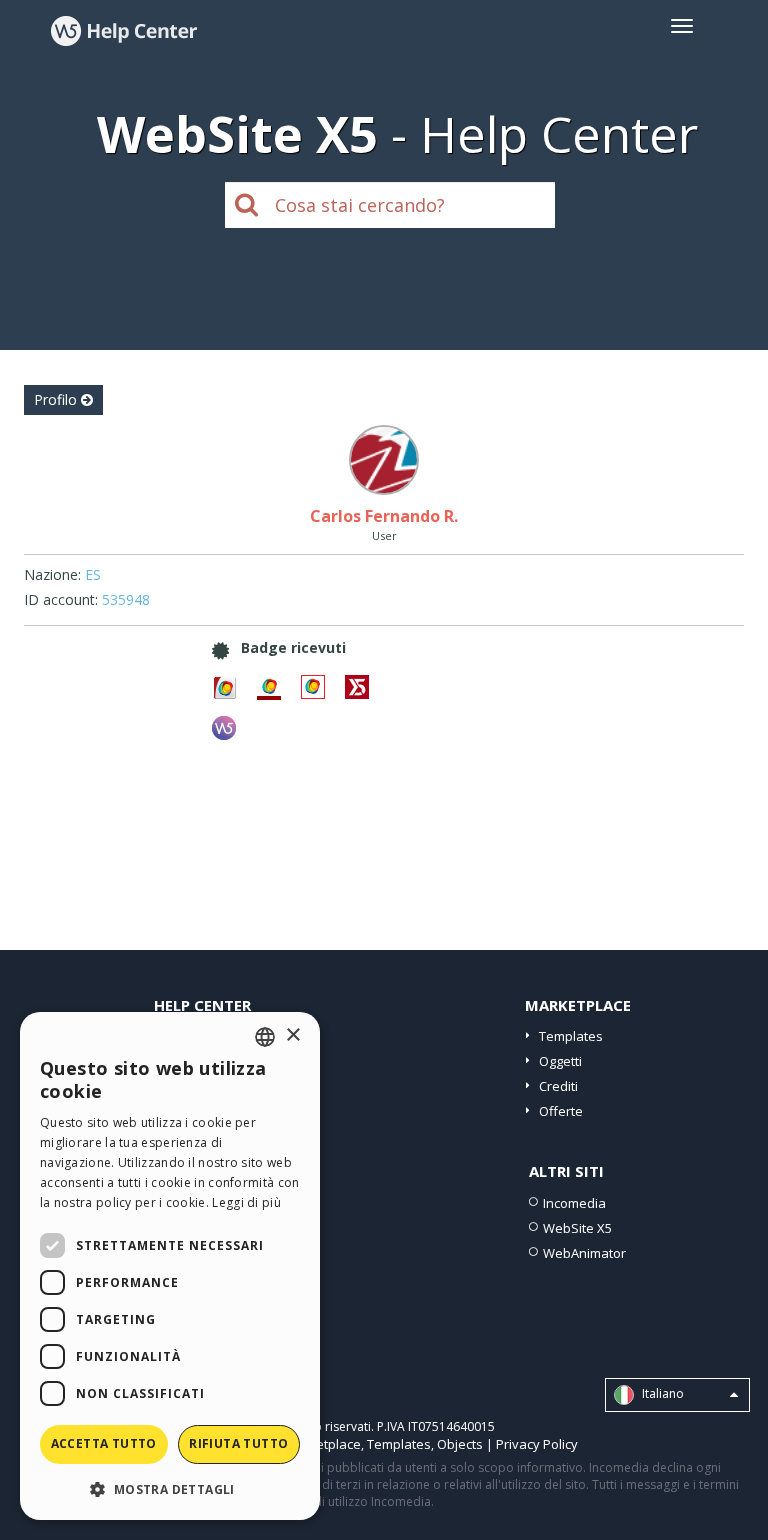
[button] (170, 1488)
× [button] (292, 1035)
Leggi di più (246, 1202)
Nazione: (52, 574)
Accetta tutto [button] (104, 1443)
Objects (460, 1444)
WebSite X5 (577, 1228)
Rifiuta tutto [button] (238, 1443)
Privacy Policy (537, 1444)
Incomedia (574, 1203)
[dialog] (170, 1266)
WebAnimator (584, 1253)
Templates (571, 1036)
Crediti (558, 1086)
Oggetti (560, 1061)
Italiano (661, 1393)
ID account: (61, 599)
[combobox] (265, 1037)
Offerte (561, 1111)
